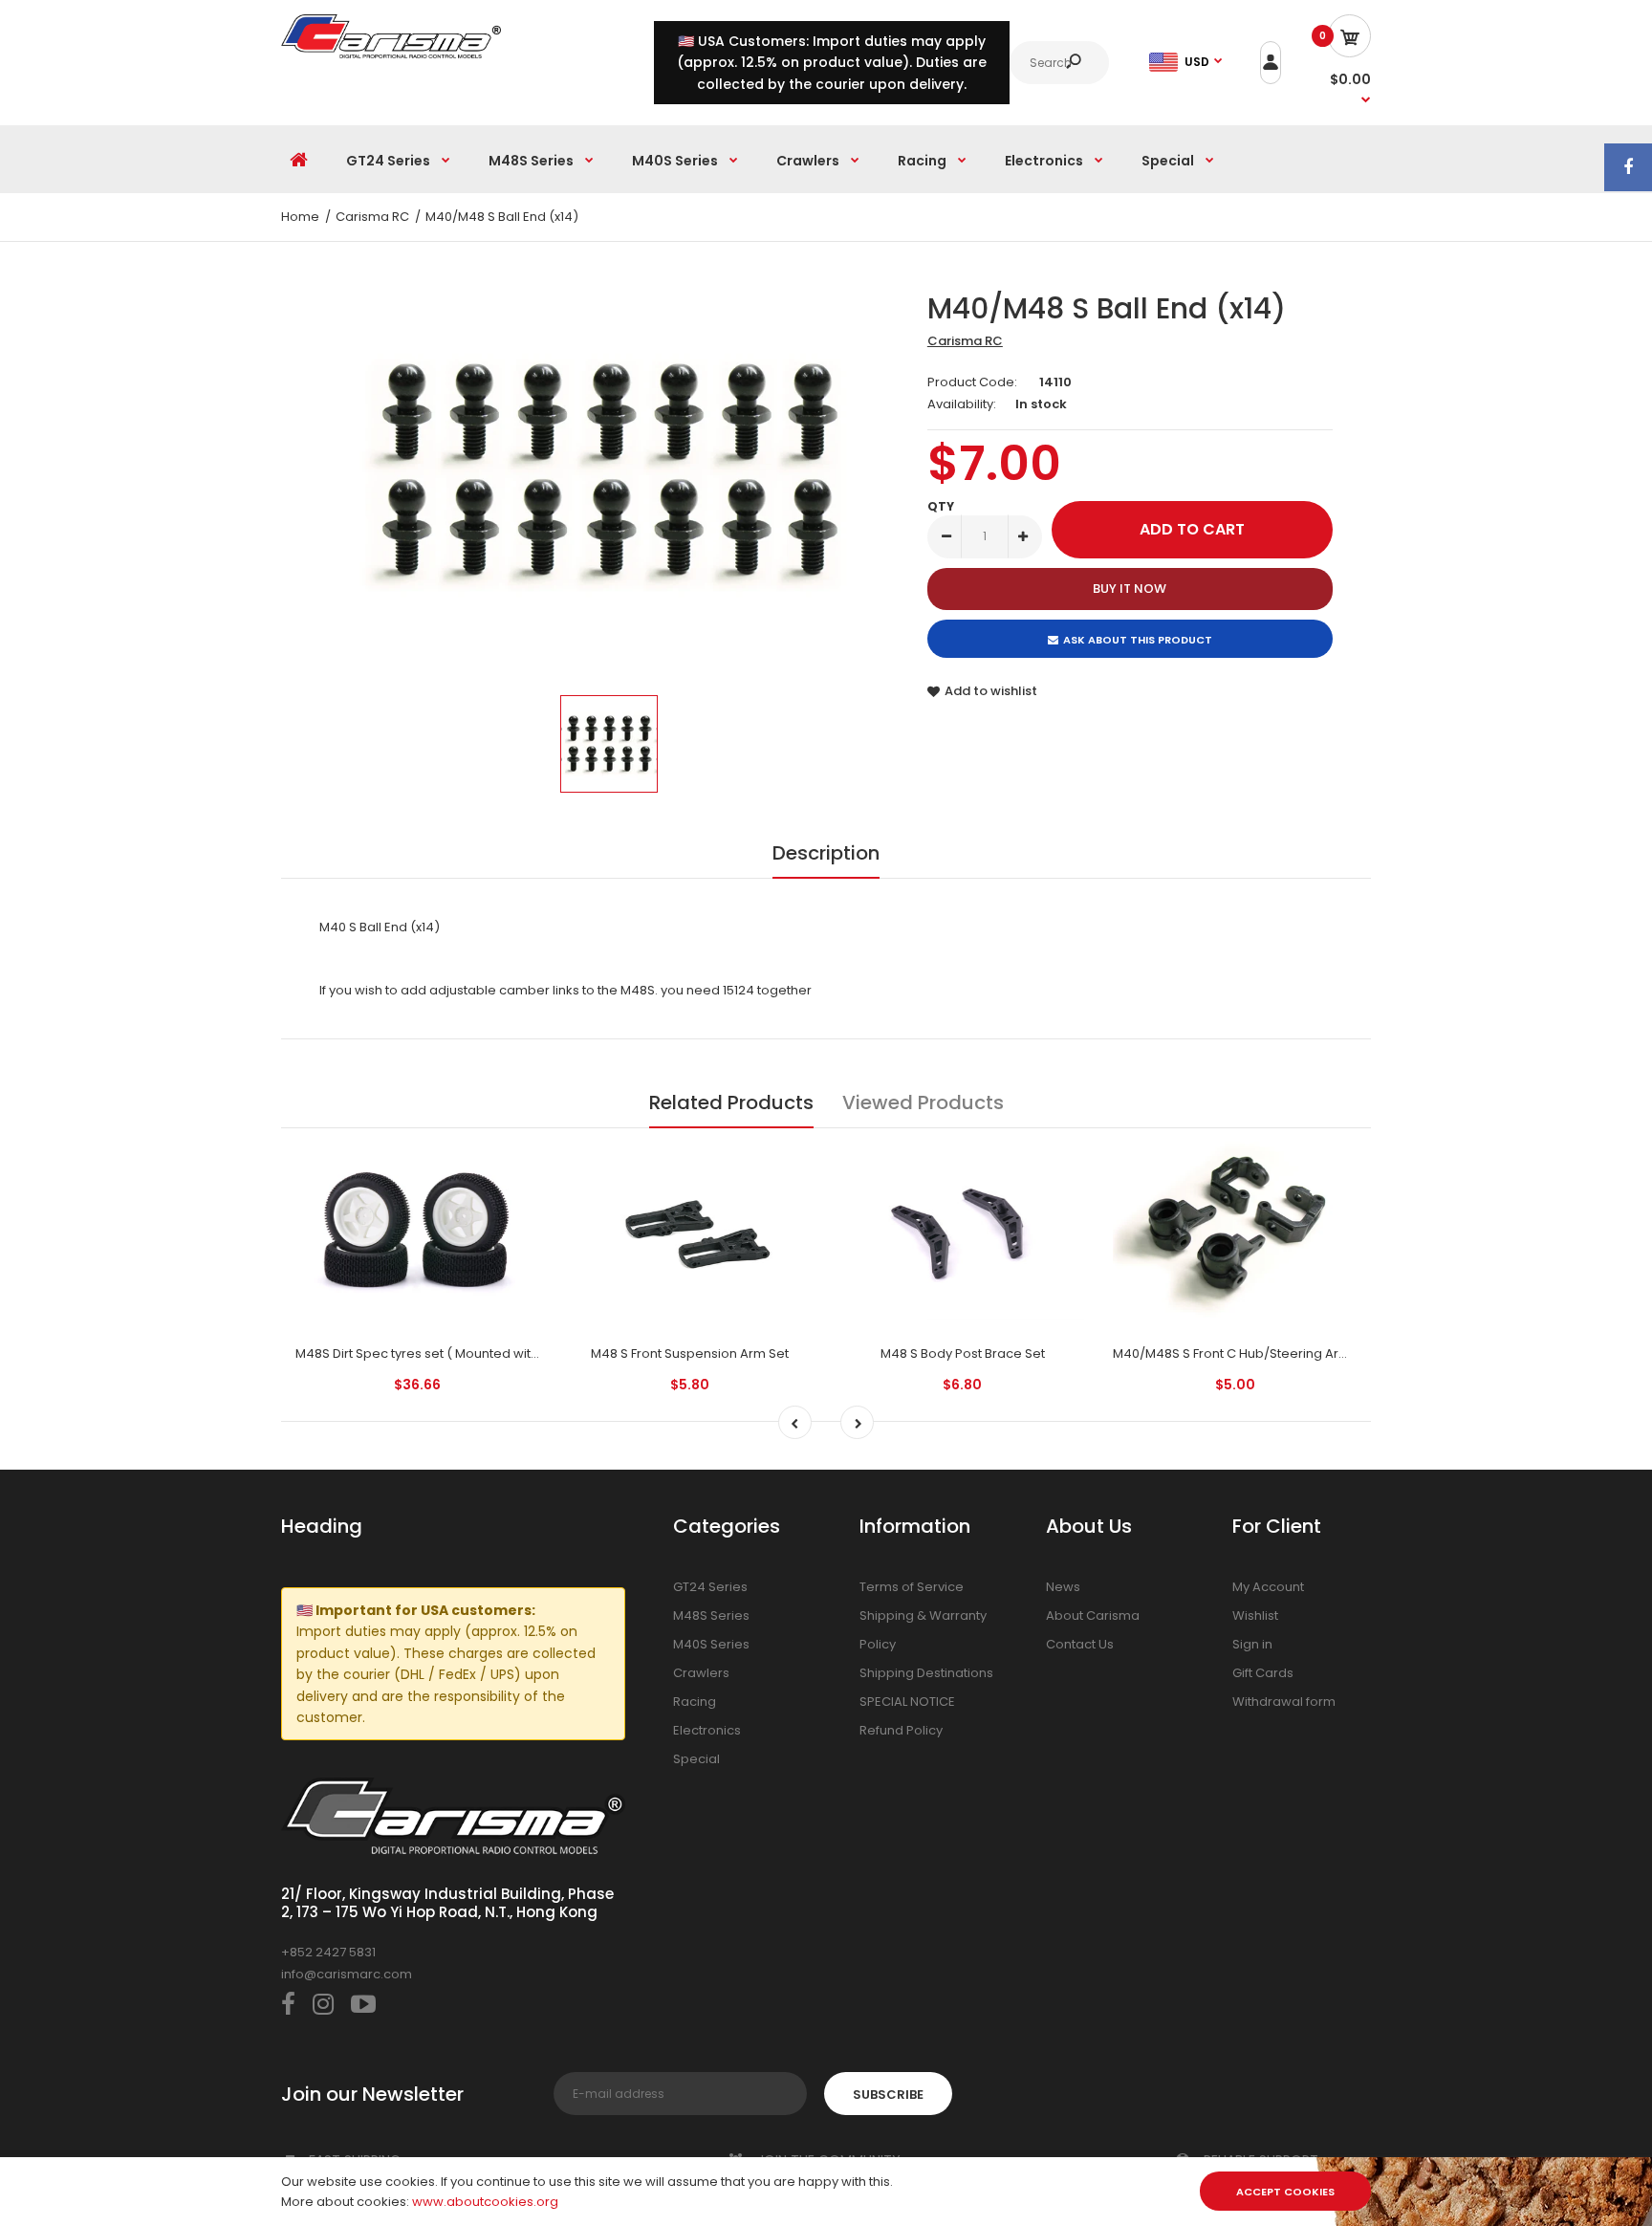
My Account (1268, 1587)
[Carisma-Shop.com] (391, 54)
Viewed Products (923, 1102)
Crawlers (701, 1673)
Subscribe (888, 2095)
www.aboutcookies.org (485, 2202)
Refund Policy (901, 1730)
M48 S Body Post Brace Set (963, 1353)
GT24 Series (710, 1587)
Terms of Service (912, 1587)
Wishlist (1255, 1615)
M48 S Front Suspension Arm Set (690, 1353)
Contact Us (1080, 1644)
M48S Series (711, 1615)
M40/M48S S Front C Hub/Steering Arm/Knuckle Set (1271, 1353)
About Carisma (1093, 1615)
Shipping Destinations (926, 1673)
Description (826, 853)
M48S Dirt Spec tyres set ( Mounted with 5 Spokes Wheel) (471, 1353)
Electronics (707, 1730)
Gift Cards (1263, 1673)
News (1063, 1587)
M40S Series (711, 1644)
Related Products (731, 1102)
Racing (695, 1702)
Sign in (1252, 1644)
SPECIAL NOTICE (907, 1702)
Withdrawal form (1284, 1702)
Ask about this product (1138, 640)
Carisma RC (965, 341)
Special (696, 1759)
